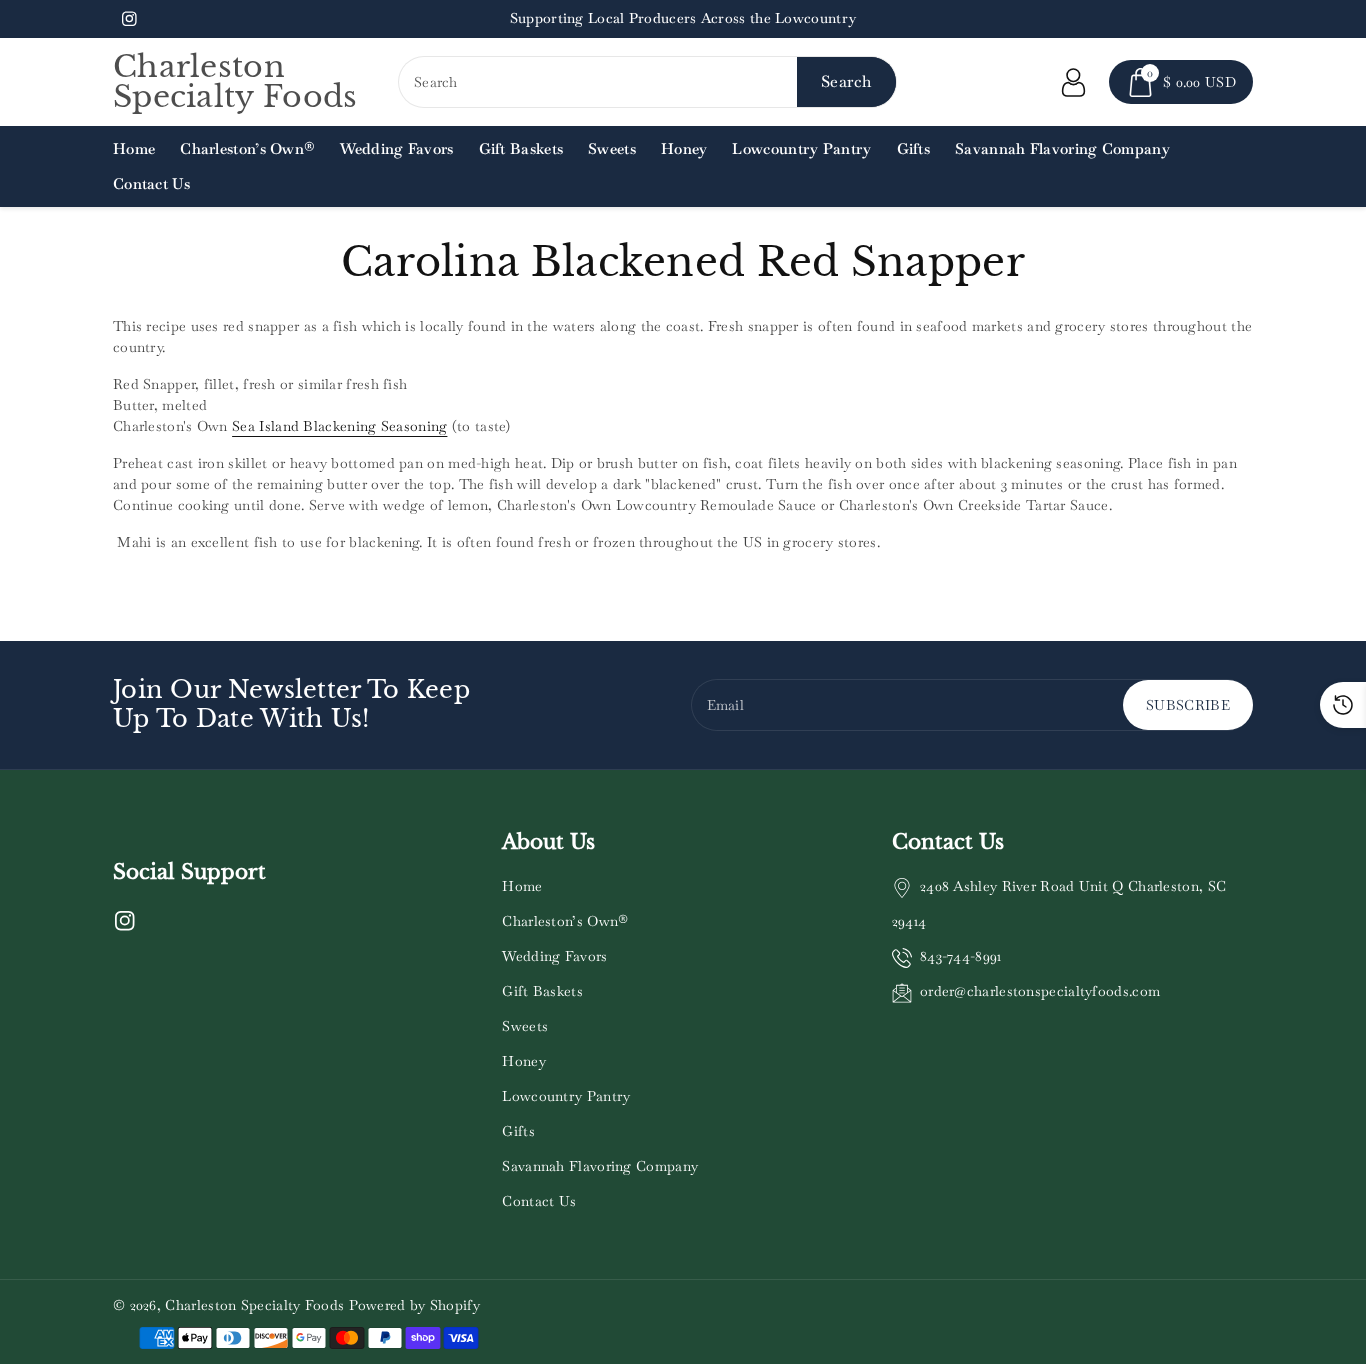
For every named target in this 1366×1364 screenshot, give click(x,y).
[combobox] (647, 82)
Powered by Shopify (414, 1305)
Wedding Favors (554, 956)
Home (522, 886)
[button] (1181, 82)
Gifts (518, 1131)
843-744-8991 (961, 956)
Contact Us (539, 1201)
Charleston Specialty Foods (254, 1305)
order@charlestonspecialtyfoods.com (1040, 991)
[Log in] (1073, 82)
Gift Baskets (542, 991)
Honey (524, 1061)
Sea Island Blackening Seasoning (339, 426)
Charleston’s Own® (565, 921)
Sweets (525, 1026)
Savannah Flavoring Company (600, 1166)
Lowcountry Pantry (566, 1096)
